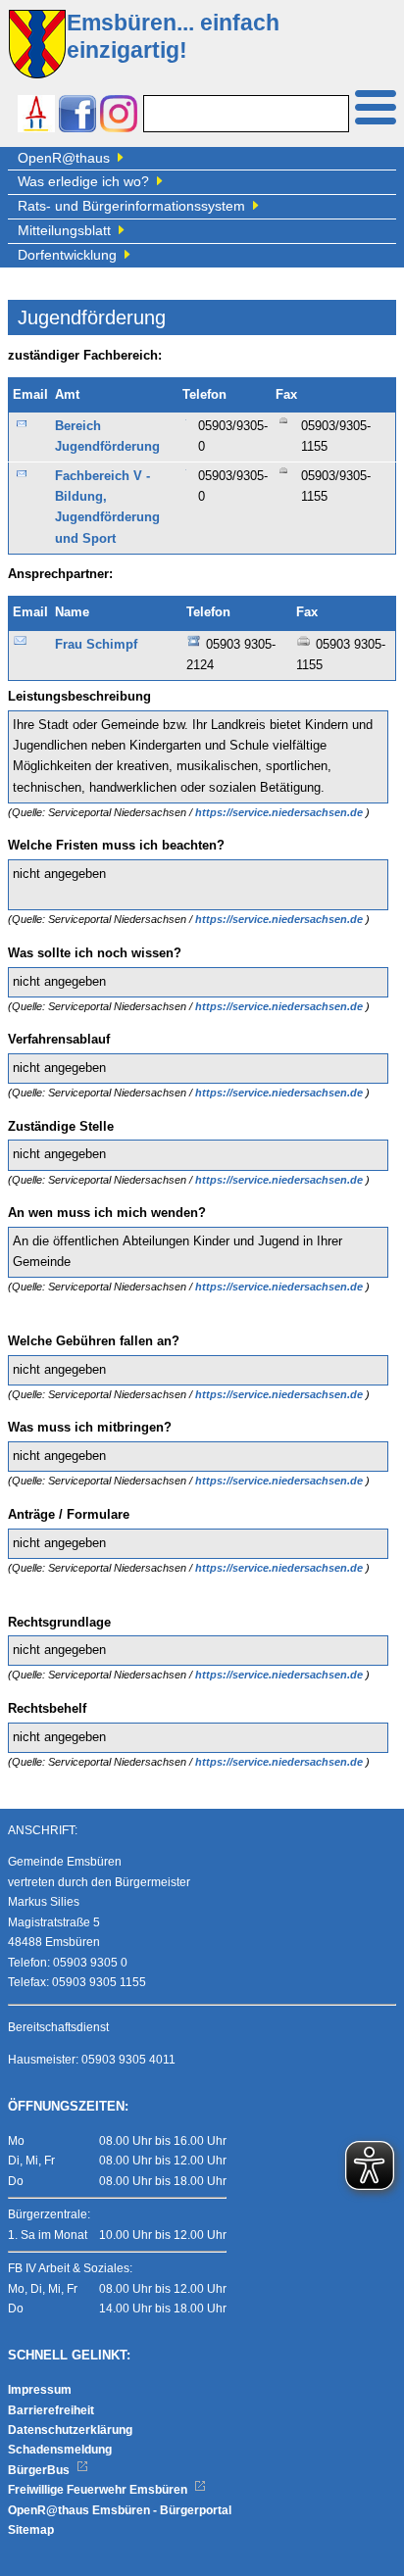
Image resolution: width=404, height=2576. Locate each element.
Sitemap (31, 2530)
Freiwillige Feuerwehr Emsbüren (99, 2490)
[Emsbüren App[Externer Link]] (36, 116)
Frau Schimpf (96, 645)
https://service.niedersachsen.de (280, 812)
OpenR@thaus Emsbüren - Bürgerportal (120, 2510)
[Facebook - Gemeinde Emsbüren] (77, 116)
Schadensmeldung (60, 2450)
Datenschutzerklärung (70, 2430)
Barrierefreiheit (51, 2410)
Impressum (40, 2390)
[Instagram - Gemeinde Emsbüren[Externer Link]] (119, 116)
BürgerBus (40, 2470)
